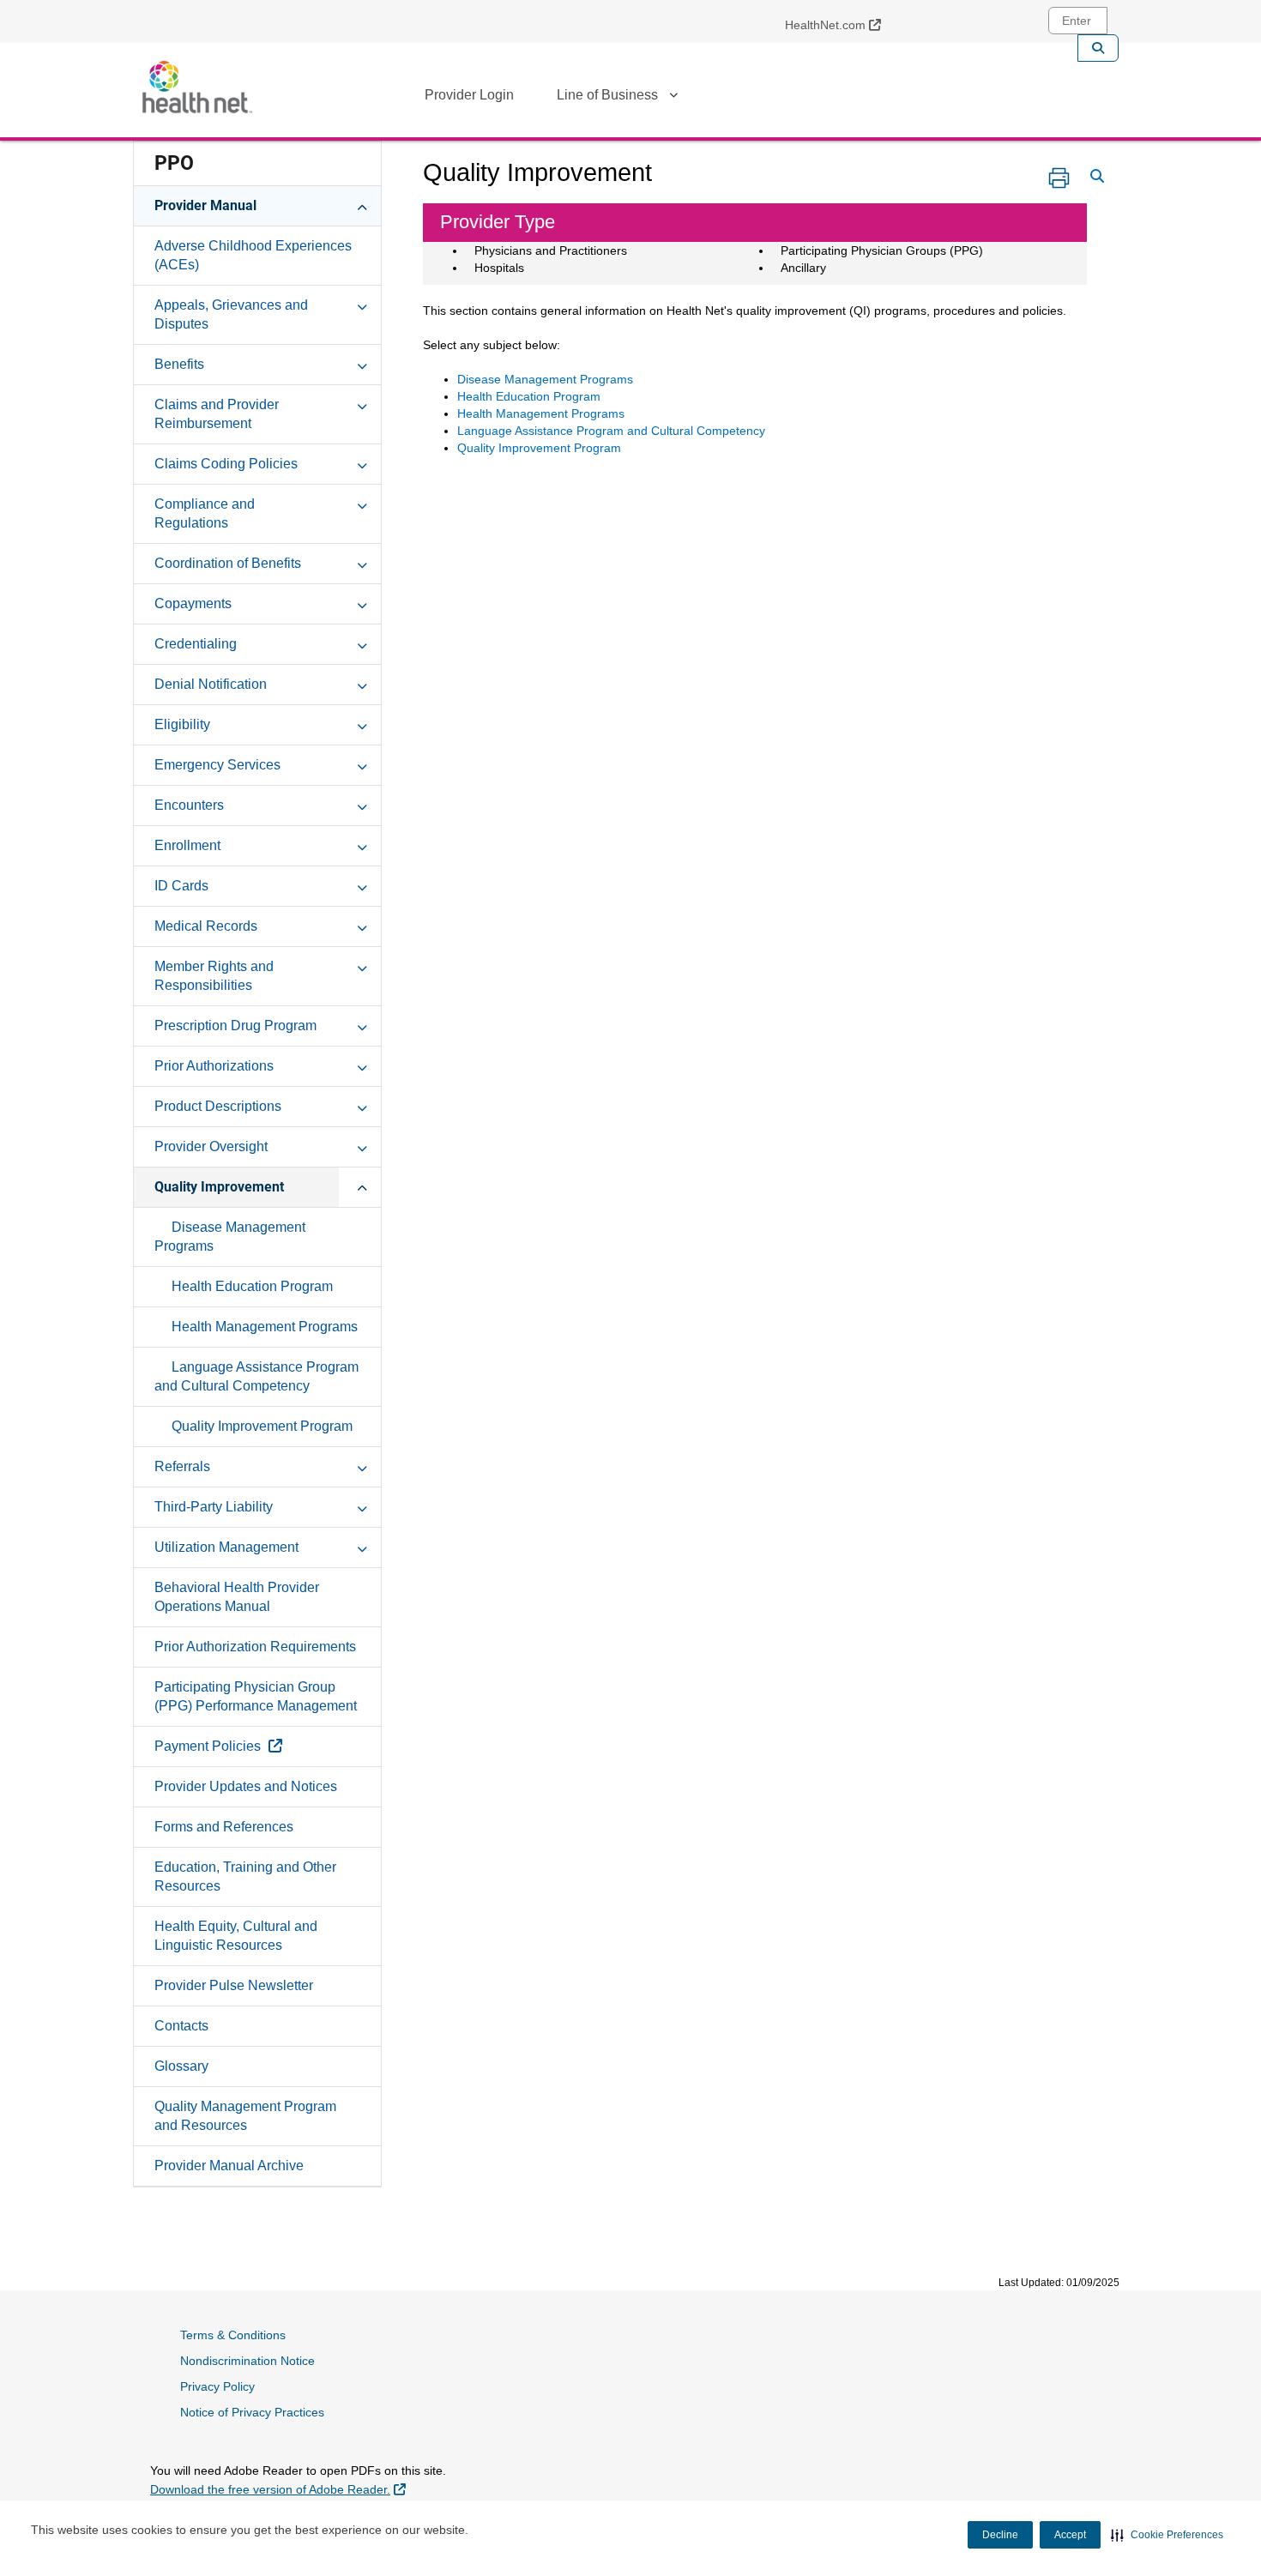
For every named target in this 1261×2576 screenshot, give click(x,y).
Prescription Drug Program (235, 1026)
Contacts (181, 2026)
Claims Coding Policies (226, 464)
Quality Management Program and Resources (245, 2116)
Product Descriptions (218, 1106)
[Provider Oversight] (362, 1146)
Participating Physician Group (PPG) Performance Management (256, 1696)
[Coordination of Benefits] (362, 563)
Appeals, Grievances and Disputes (231, 314)
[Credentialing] (362, 643)
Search (1098, 48)
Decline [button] (1000, 2535)
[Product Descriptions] (362, 1106)
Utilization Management (226, 1547)
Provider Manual (205, 205)
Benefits (179, 364)
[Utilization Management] (362, 1547)
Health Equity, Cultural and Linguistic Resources (236, 1936)
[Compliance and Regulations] (362, 504)
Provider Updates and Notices (246, 1786)
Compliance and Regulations (205, 513)
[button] (1167, 2535)
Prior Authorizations (214, 1066)
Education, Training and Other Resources (245, 1876)
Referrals (182, 1466)
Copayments (193, 603)
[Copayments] (362, 603)
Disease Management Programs (230, 1237)
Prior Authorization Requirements (255, 1647)
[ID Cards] (362, 885)
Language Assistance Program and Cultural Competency (256, 1376)
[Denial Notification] (362, 684)
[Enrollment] (362, 845)
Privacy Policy (217, 2386)
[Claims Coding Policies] (362, 463)
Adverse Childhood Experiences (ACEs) (253, 255)
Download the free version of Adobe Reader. (278, 2489)
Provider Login (469, 95)
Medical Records (206, 926)
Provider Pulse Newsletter (234, 1985)
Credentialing (196, 644)
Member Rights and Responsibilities (214, 976)
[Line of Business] (673, 98)
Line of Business (607, 95)
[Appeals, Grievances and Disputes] (362, 305)
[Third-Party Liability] (362, 1506)
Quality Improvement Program (262, 1426)
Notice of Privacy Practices (252, 2412)
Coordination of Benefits (228, 563)
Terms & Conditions (233, 2335)
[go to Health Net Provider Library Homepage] (197, 87)
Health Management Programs (265, 1327)
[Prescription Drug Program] (362, 1025)
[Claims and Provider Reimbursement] (362, 404)
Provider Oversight (211, 1146)
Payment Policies (258, 1746)
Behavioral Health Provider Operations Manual (237, 1597)
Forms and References (224, 1827)
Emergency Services (217, 765)
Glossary (181, 2066)
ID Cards (181, 886)
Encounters (189, 805)
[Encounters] (362, 805)
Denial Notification (211, 684)
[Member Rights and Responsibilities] (362, 966)
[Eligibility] (362, 724)
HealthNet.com (839, 24)
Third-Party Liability (214, 1507)
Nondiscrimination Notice (247, 2361)
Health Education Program (252, 1286)
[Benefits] (362, 364)
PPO (174, 163)
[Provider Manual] (362, 205)
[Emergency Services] (362, 764)
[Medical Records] (362, 926)
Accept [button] (1070, 2535)
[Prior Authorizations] (362, 1065)
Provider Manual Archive (229, 2166)
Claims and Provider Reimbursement (217, 414)
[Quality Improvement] (362, 1186)
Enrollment (187, 845)
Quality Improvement (219, 1187)
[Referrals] (362, 1466)
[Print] (1059, 178)
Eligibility (182, 724)
